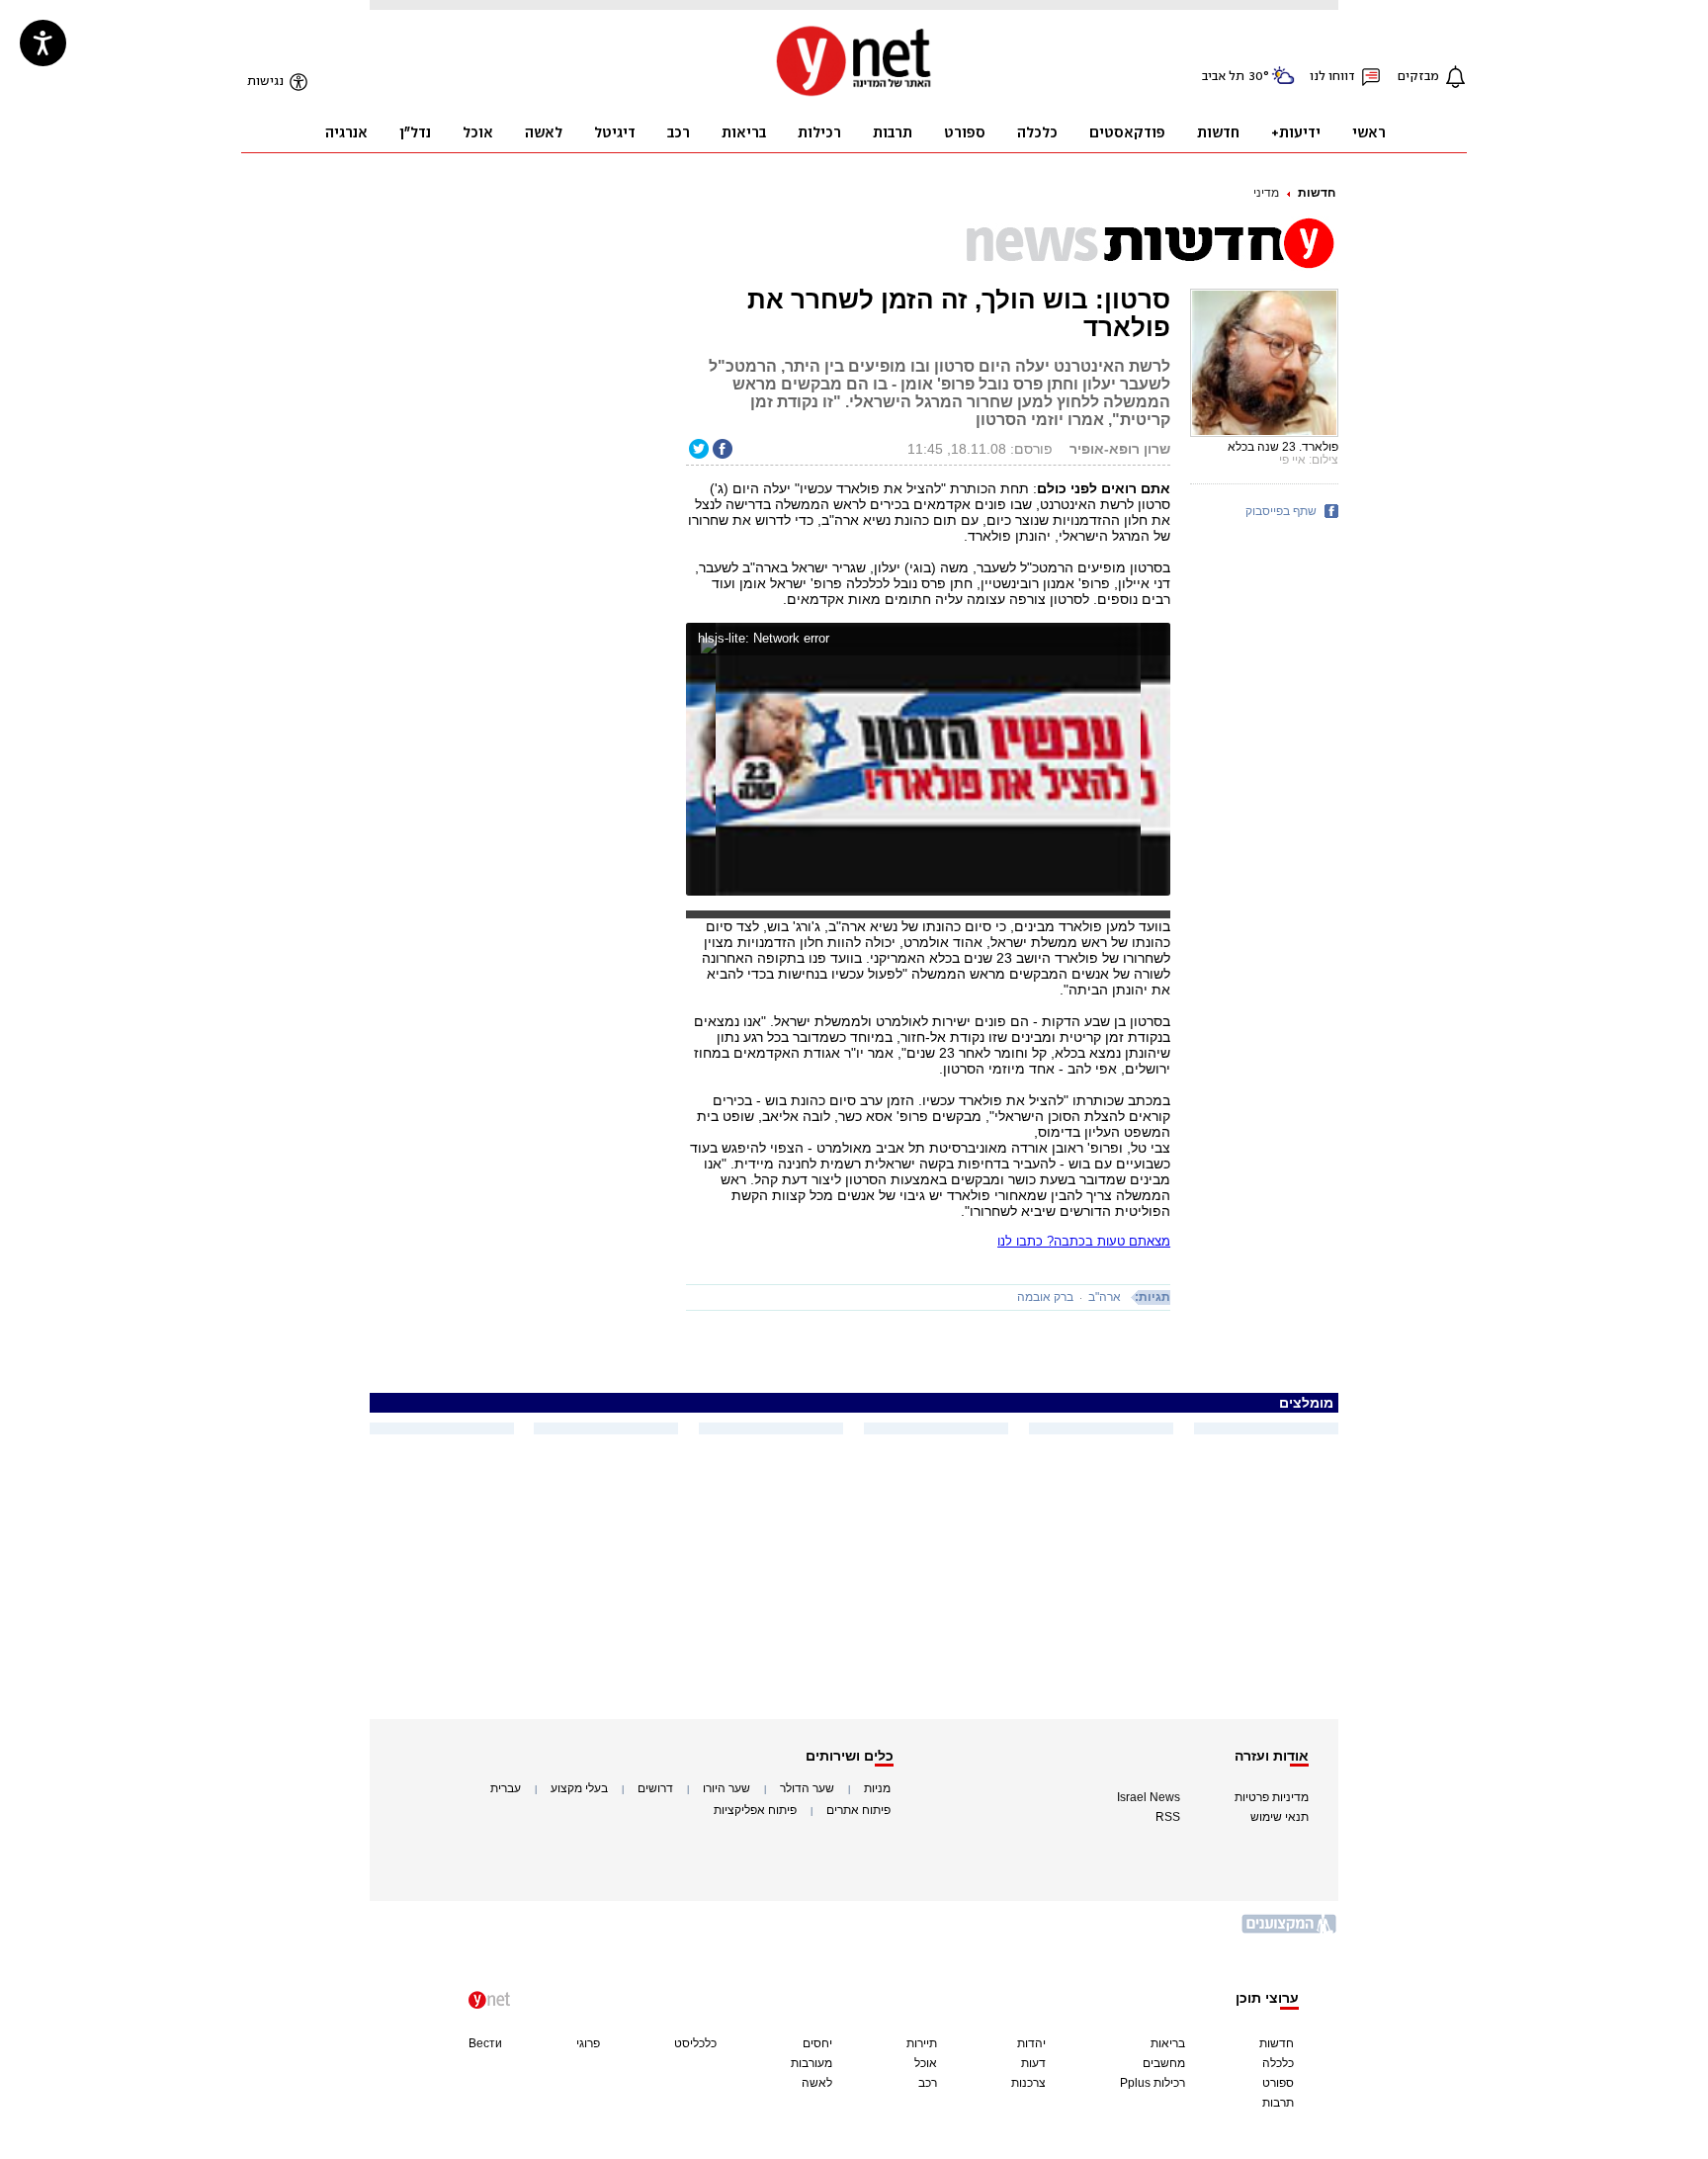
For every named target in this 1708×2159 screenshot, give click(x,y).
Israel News (1149, 1797)
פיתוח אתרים (858, 1810)
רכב (928, 2083)
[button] (1151, 641)
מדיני (1266, 193)
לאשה (817, 2083)
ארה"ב (1105, 1297)
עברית (506, 1788)
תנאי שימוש (1280, 1817)
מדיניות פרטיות (1272, 1797)
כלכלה (1278, 2063)
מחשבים (1164, 2063)
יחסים (817, 2043)
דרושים (655, 1788)
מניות (877, 1788)
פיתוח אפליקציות (755, 1810)
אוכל (926, 2063)
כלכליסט (695, 2043)
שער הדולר (807, 1788)
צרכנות (1028, 2083)
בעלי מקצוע (579, 1788)
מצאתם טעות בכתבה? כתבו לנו (1084, 1241)
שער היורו (726, 1788)
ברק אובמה (1045, 1297)
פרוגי (588, 2043)
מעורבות (811, 2063)
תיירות (922, 2043)
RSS (1168, 1817)
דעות (1033, 2063)
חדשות (1317, 193)
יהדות (1031, 2043)
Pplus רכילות (1153, 2083)
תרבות (1278, 2103)
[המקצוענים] (1290, 1931)
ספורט (1278, 2083)
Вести (485, 2043)
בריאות (1168, 2043)
